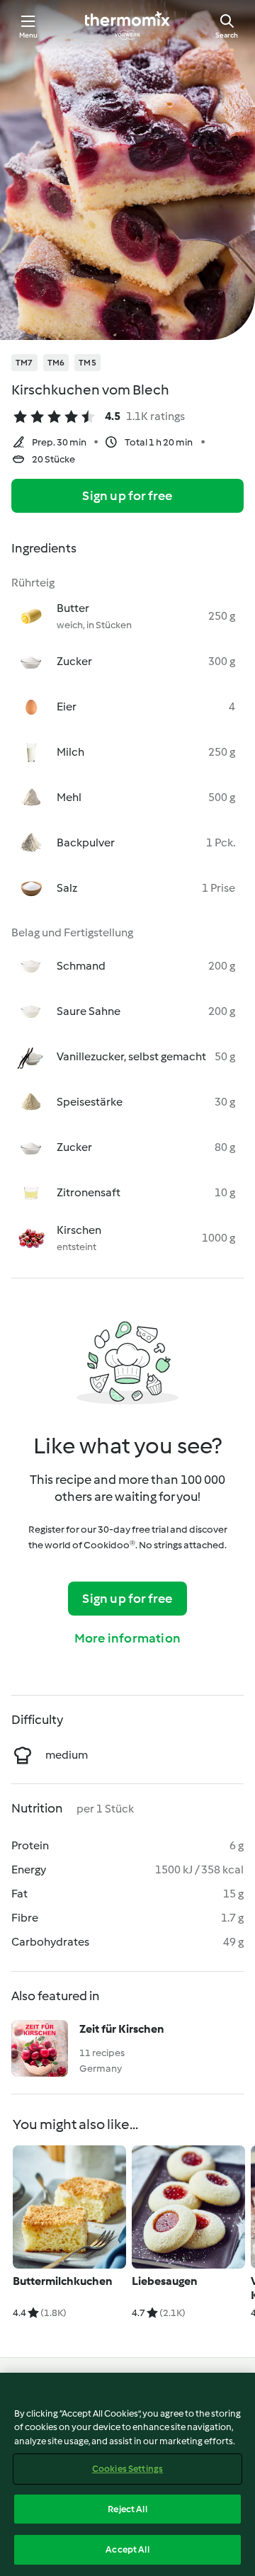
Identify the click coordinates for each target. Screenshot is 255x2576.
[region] (127, 2474)
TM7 (24, 363)
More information (127, 1638)
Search (227, 35)
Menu (29, 35)
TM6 (56, 363)
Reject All (127, 2509)
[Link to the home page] (127, 25)
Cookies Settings (127, 2469)
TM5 (87, 363)
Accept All (127, 2549)
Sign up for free (127, 496)
